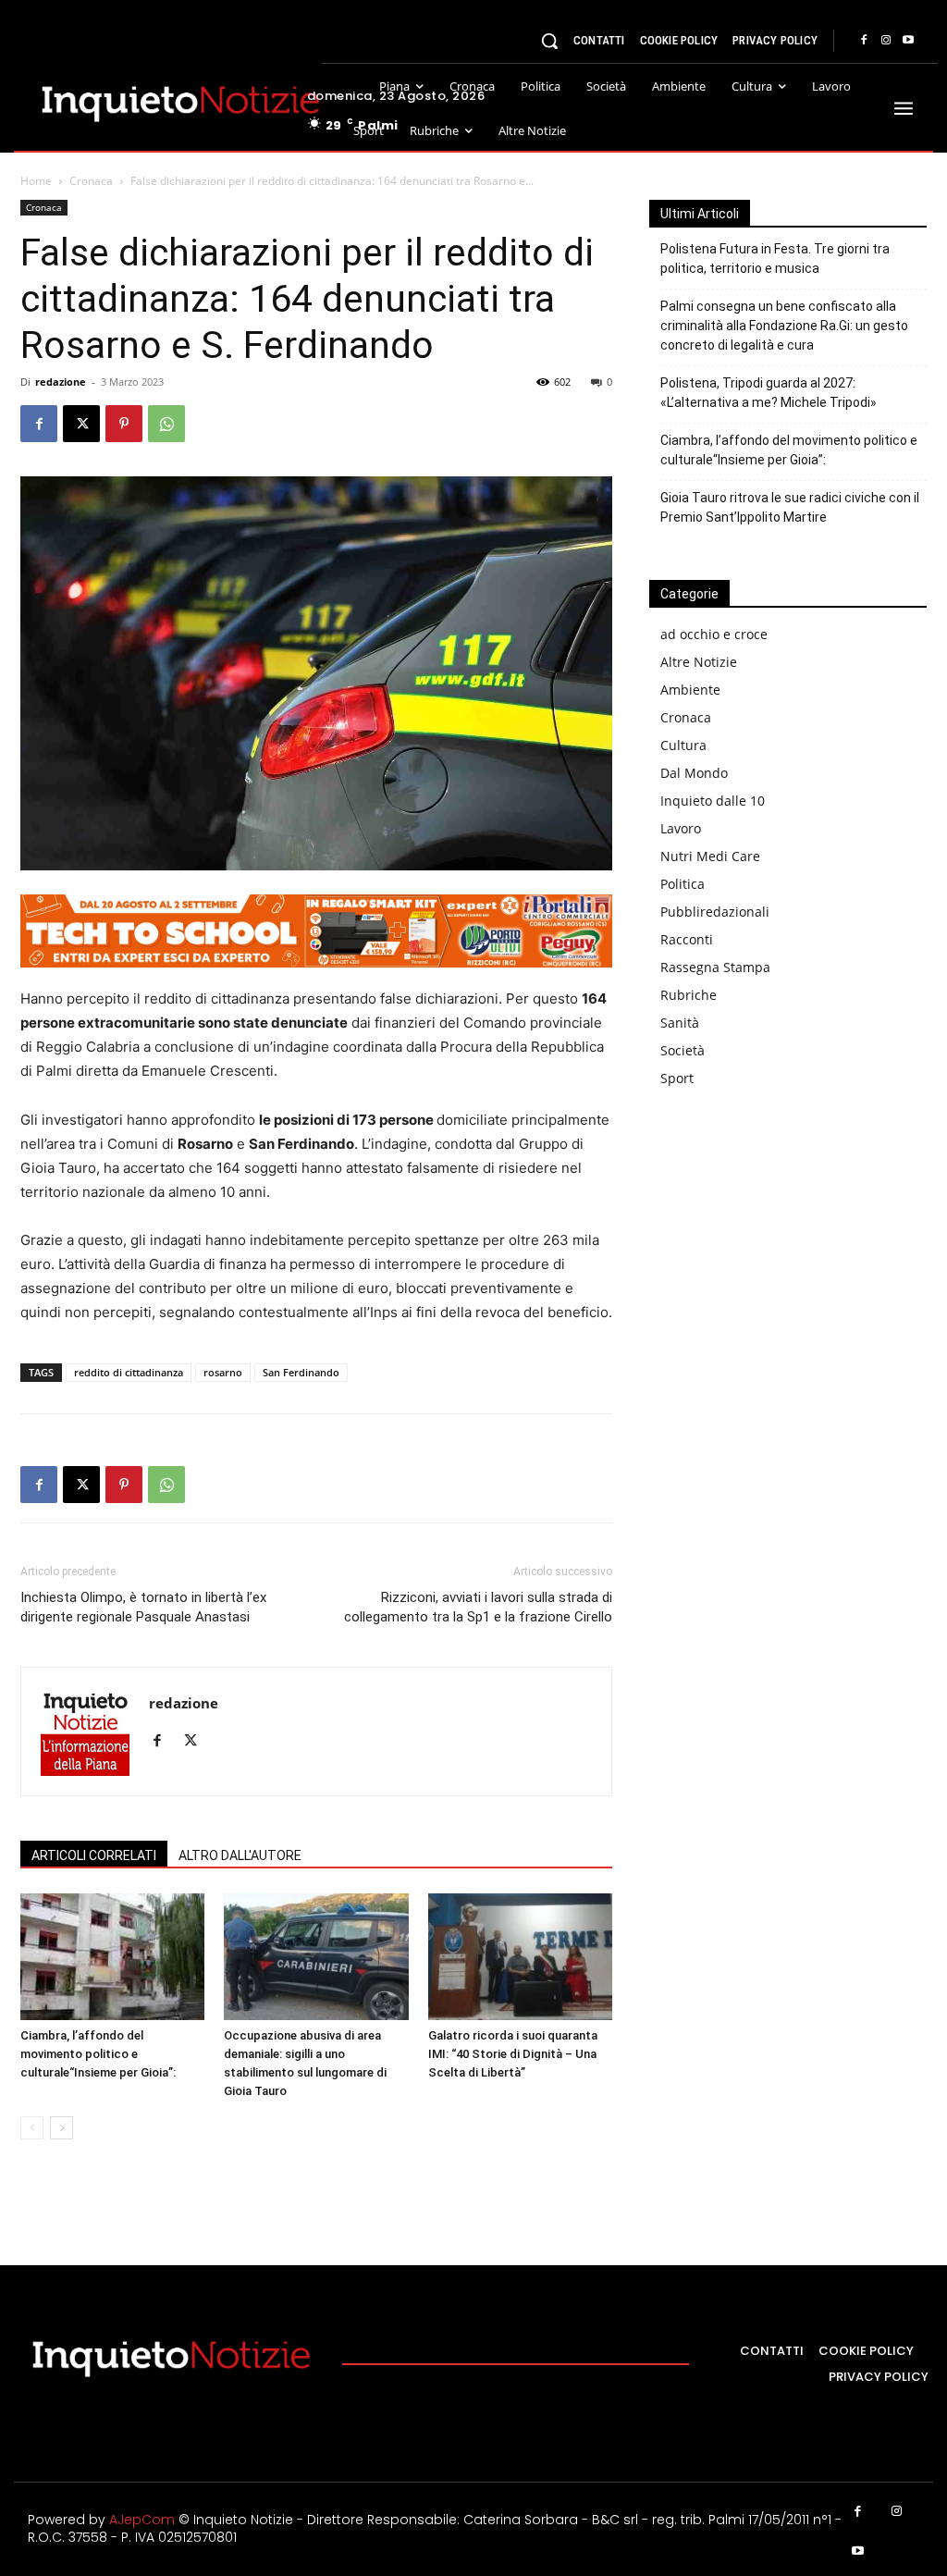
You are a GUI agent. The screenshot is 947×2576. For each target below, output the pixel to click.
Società (683, 1050)
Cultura (683, 745)
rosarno (223, 1372)
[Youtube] (908, 41)
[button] (549, 41)
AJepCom (142, 2520)
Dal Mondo (694, 773)
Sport (677, 1078)
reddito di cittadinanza (129, 1372)
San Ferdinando (301, 1372)
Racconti (687, 939)
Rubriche (689, 995)
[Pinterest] (124, 424)
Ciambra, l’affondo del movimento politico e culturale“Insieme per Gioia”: (98, 2054)
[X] (81, 424)
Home (36, 181)
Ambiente (690, 690)
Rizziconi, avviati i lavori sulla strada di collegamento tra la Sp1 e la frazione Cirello (478, 1607)
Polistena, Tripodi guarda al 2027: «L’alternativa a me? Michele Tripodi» (769, 393)
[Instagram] (886, 41)
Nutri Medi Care (710, 856)
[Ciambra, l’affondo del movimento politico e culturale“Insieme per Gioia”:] (112, 1957)
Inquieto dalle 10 (713, 801)
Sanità (680, 1023)
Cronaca (91, 181)
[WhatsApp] (166, 424)
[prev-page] (32, 2128)
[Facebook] (864, 41)
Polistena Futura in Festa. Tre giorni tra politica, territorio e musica (775, 259)
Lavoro (681, 828)
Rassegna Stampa (715, 967)
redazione (61, 382)
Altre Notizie (699, 662)
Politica (683, 884)
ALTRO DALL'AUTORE (240, 1855)
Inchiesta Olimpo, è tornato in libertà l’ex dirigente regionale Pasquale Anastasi (143, 1607)
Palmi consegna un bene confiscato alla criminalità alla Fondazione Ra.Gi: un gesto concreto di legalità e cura (784, 326)
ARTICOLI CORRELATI (94, 1855)
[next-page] (61, 2128)
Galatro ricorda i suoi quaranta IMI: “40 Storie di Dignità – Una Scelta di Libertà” (513, 2054)
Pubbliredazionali (715, 912)
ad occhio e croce (714, 634)
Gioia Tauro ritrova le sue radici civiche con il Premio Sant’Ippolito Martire (790, 507)
